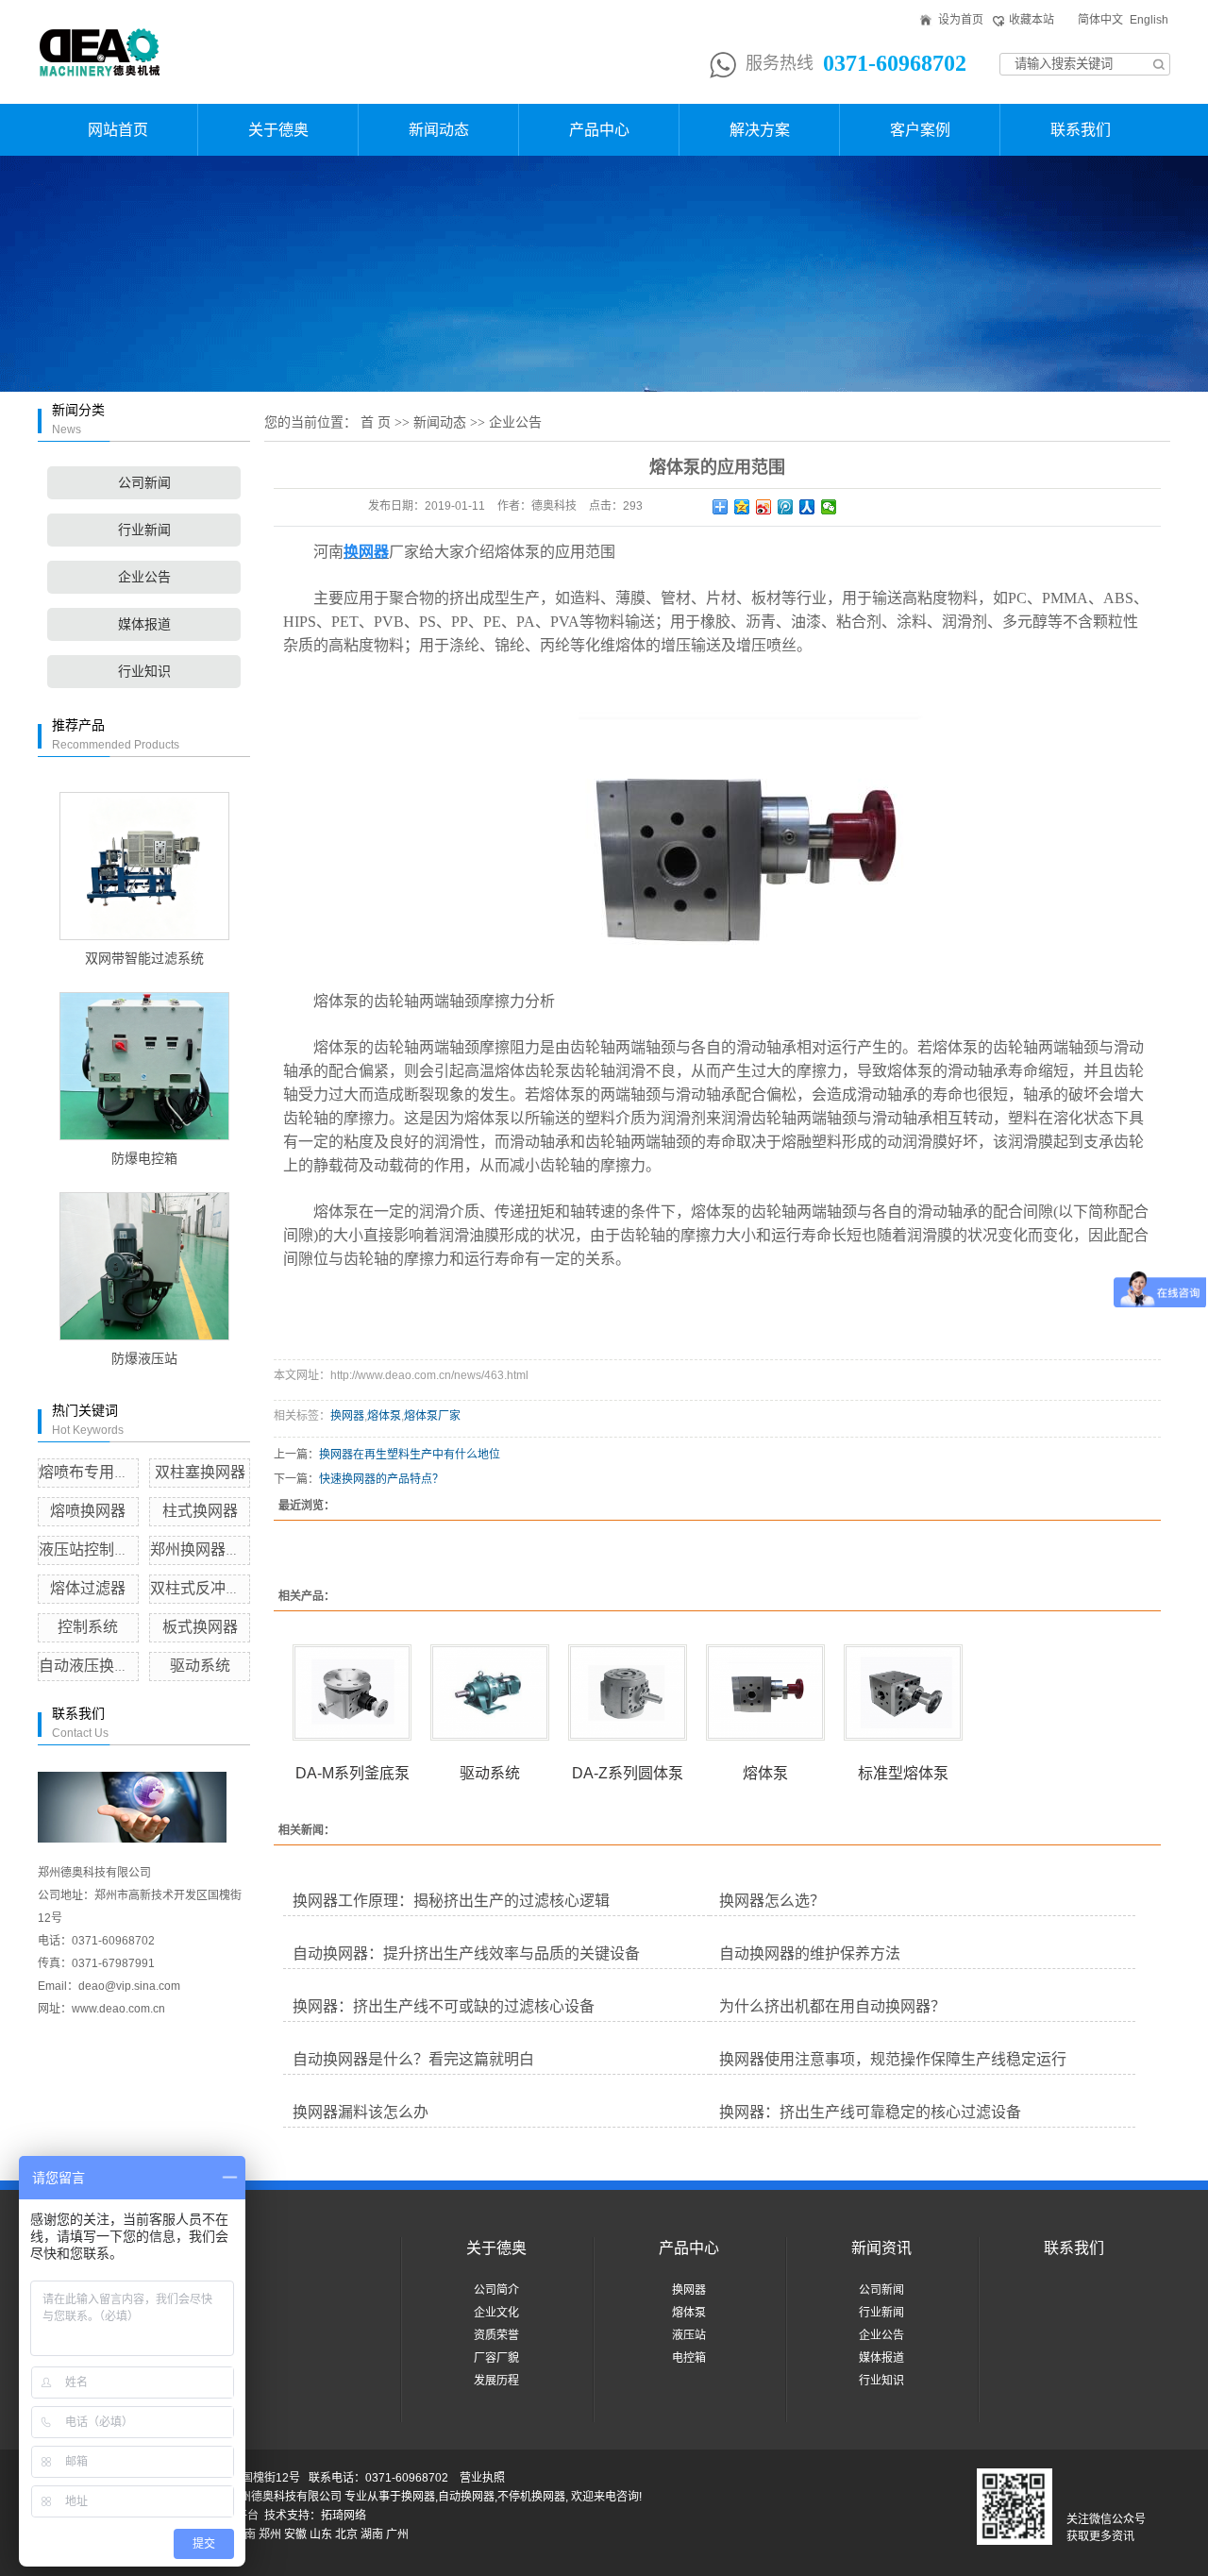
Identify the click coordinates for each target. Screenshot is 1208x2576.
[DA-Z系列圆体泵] (628, 1692)
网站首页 (118, 130)
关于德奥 (278, 130)
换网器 (347, 1416)
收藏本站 (1032, 20)
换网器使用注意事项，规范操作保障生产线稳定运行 (893, 2059)
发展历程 (496, 2381)
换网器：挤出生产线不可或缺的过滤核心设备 (444, 2006)
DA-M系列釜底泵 (352, 1773)
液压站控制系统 (92, 1549)
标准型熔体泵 (903, 1773)
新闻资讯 (881, 2248)
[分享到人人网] (807, 507)
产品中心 (599, 130)
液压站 (689, 2335)
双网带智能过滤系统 (144, 959)
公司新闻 (144, 483)
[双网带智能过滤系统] (144, 866)
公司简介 (496, 2290)
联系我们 (1081, 130)
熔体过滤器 (88, 1588)
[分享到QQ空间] (742, 507)
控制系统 (88, 1627)
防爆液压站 (144, 1359)
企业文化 (496, 2313)
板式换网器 (200, 1627)
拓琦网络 (344, 2516)
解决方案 (760, 130)
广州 (397, 2534)
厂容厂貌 (496, 2358)
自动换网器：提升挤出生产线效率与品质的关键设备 (466, 1953)
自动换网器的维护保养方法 (810, 1953)
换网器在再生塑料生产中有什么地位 (410, 1455)
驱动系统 (200, 1666)
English (1149, 20)
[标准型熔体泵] (903, 1692)
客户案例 (920, 130)
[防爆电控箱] (144, 1066)
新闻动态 (439, 130)
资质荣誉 (496, 2335)
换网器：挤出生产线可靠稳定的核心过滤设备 (870, 2112)
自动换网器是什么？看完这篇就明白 (413, 2059)
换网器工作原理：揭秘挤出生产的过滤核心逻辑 (451, 1901)
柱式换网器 (200, 1511)
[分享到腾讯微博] (786, 507)
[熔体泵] (765, 1692)
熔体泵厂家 (432, 1416)
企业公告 (144, 577)
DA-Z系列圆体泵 (628, 1773)
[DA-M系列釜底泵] (352, 1692)
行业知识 (144, 672)
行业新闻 (144, 530)
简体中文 (1100, 20)
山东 (321, 2534)
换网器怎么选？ (772, 1901)
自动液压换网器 (92, 1666)
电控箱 (689, 2358)
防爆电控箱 (144, 1159)
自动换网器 (466, 2497)
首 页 (376, 422)
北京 (346, 2534)
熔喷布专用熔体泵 (99, 1472)
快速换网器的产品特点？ (381, 1479)
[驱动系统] (490, 1692)
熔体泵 (384, 1416)
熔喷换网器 (88, 1511)
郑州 (270, 2534)
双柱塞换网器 (200, 1472)
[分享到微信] (829, 507)
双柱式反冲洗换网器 (218, 1588)
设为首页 (961, 20)
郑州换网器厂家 (203, 1549)
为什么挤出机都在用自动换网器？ (832, 2006)
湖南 (372, 2534)
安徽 (295, 2534)
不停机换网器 (531, 2497)
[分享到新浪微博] (764, 507)
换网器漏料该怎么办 (361, 2112)
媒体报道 (144, 624)
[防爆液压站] (144, 1266)
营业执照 (482, 2478)
